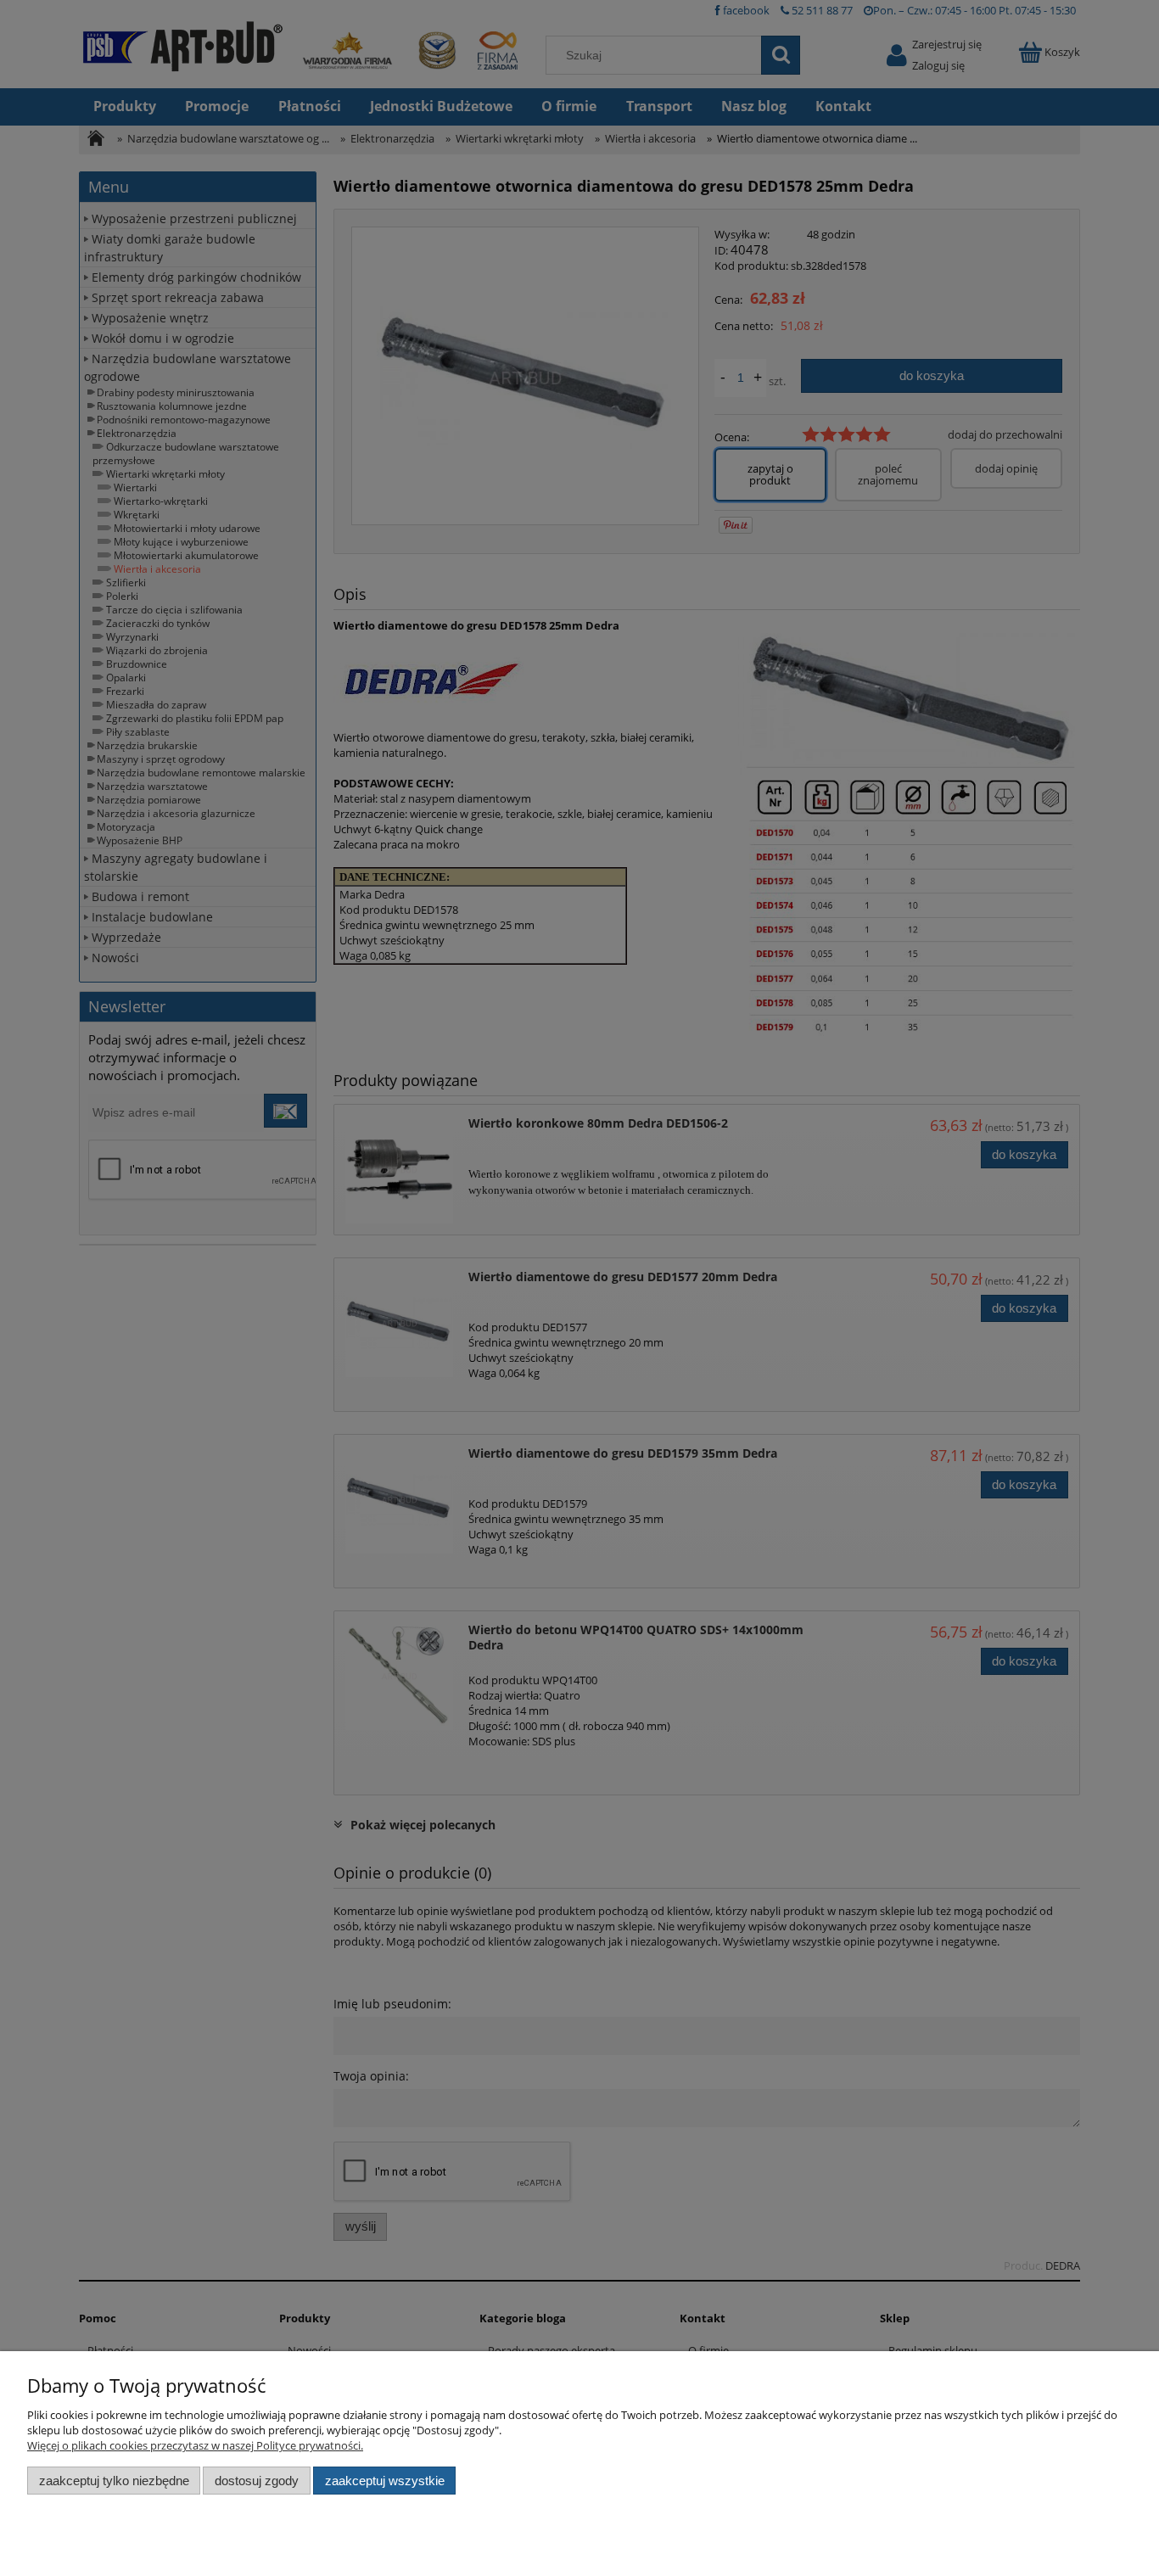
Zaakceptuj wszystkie (385, 2481)
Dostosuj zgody (257, 2481)
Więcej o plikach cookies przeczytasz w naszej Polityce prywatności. (195, 2445)
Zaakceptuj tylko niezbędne (114, 2481)
